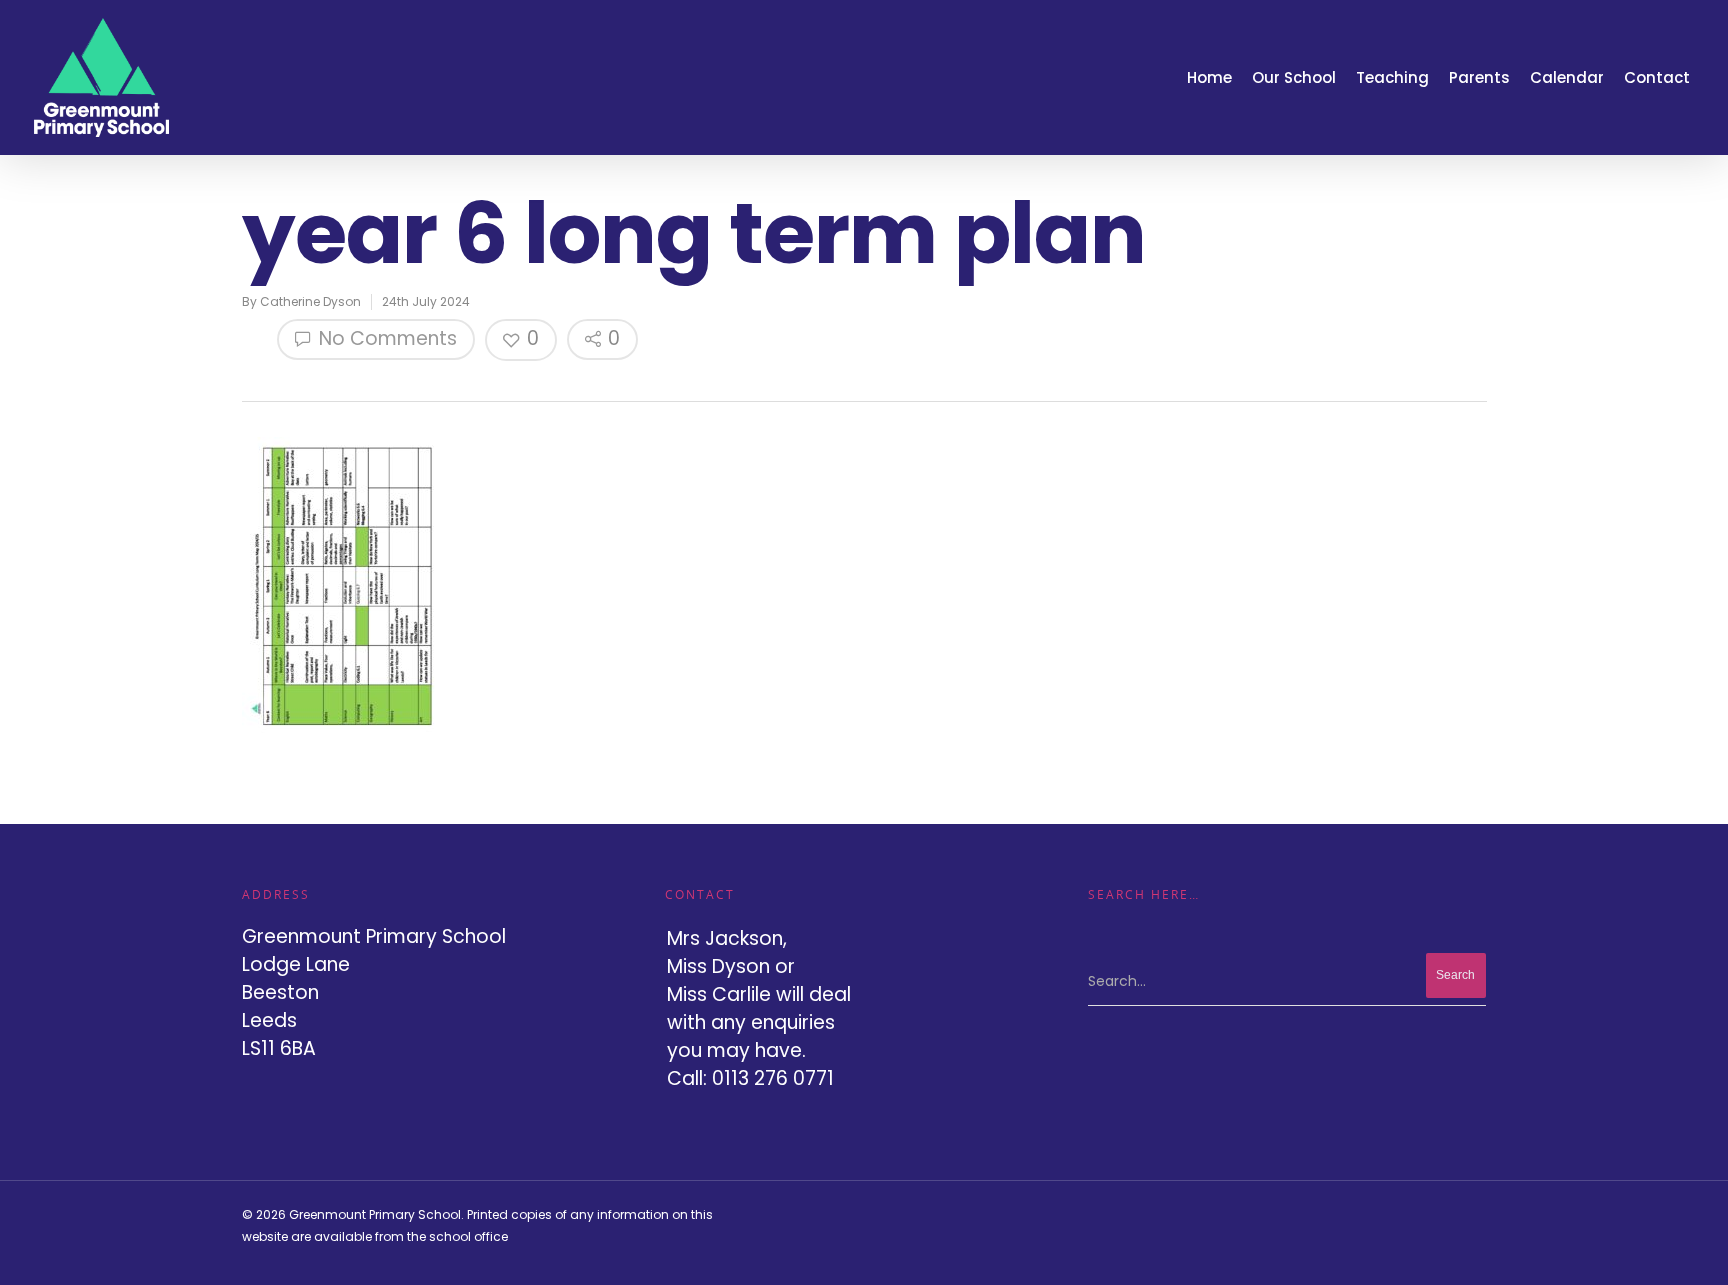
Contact (1657, 77)
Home (1209, 77)
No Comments (385, 338)
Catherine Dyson (310, 301)
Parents (1479, 77)
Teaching (1392, 77)
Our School (1294, 77)
